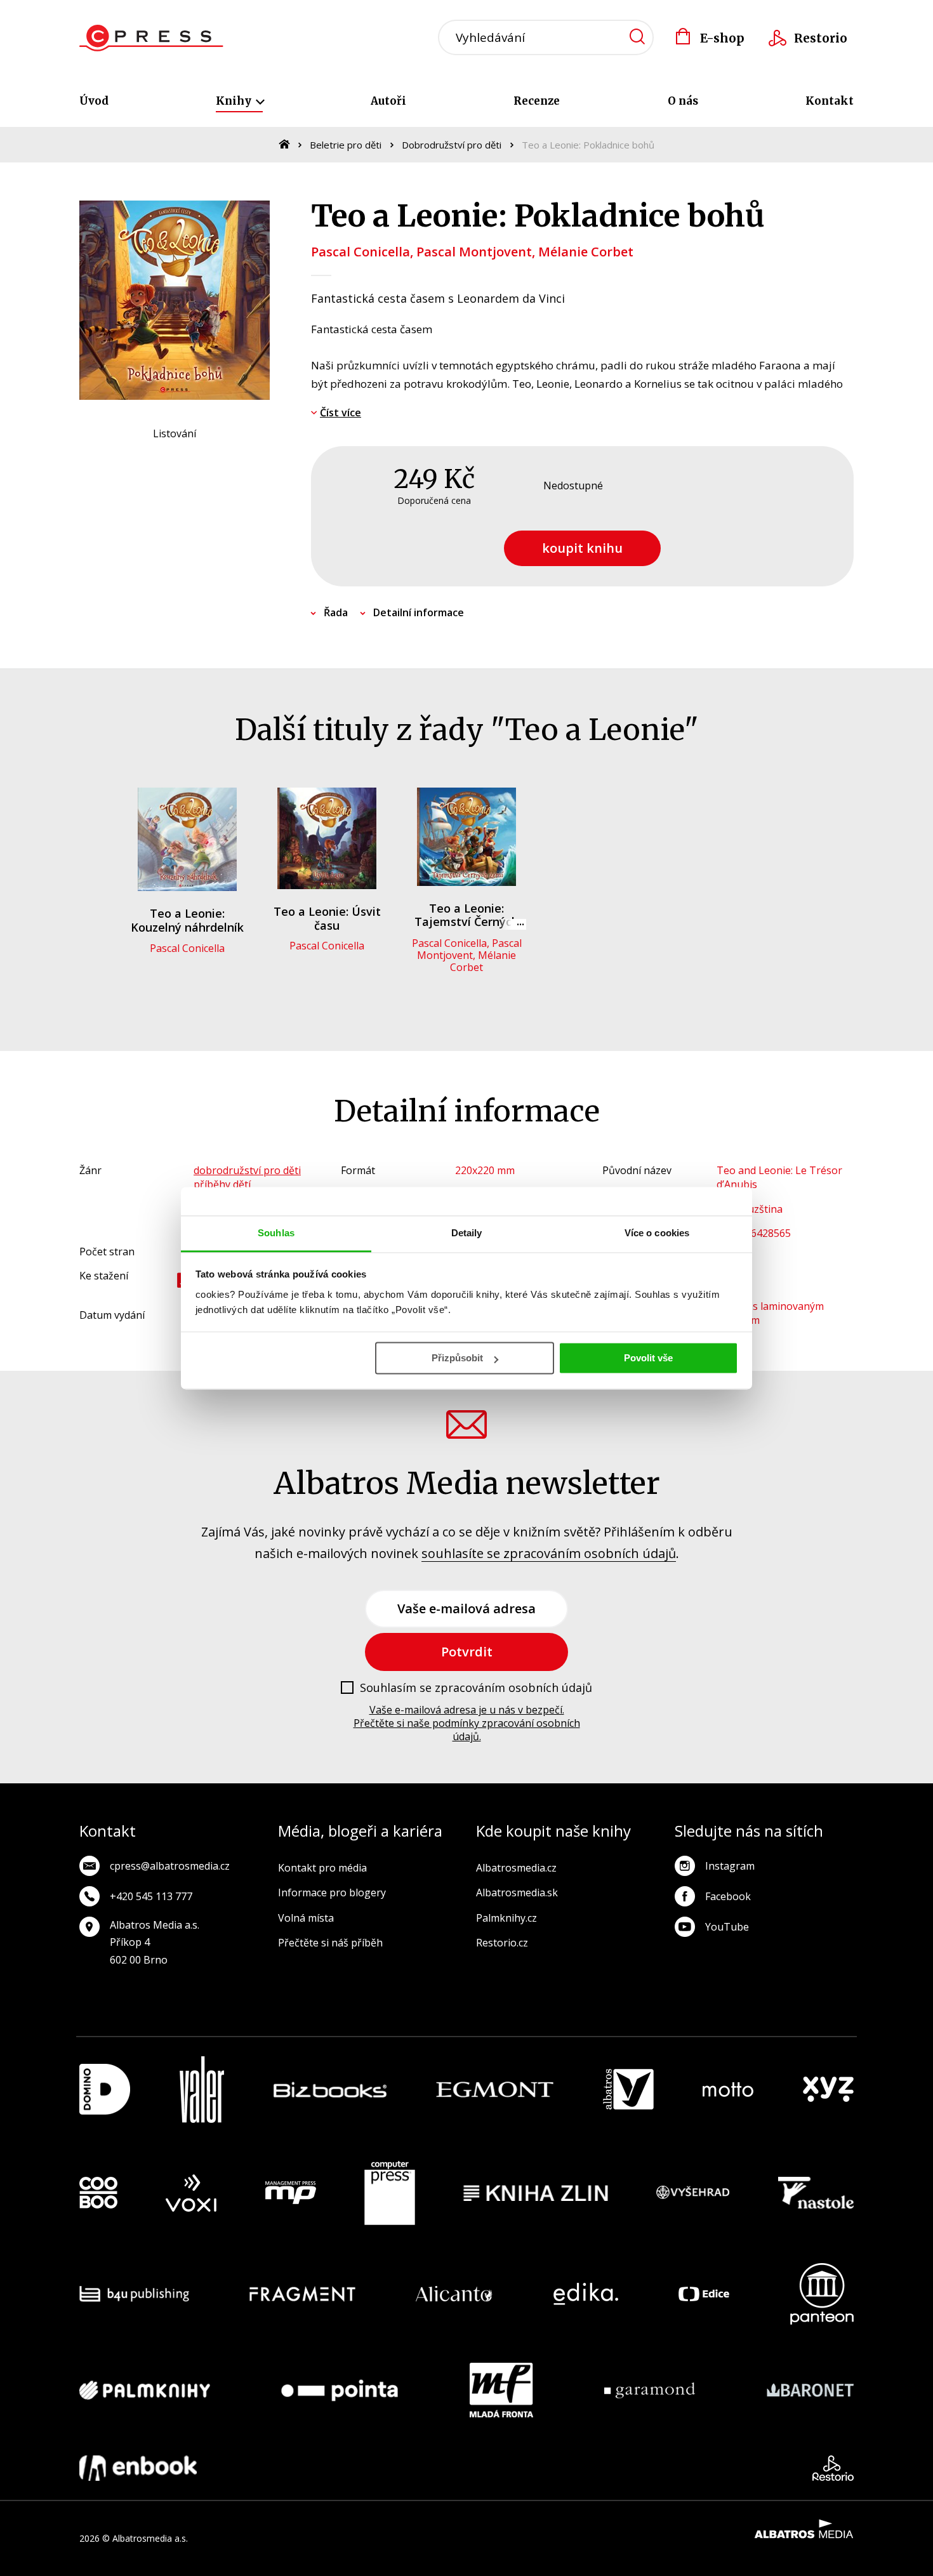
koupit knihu (582, 548)
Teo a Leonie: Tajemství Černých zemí (466, 922)
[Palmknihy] (145, 2390)
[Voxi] (191, 2193)
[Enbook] (138, 2468)
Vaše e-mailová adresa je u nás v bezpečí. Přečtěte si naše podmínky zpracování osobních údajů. (467, 1723)
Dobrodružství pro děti (452, 145)
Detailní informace (419, 612)
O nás (683, 101)
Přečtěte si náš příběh (330, 1943)
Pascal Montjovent (474, 252)
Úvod (94, 101)
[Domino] (105, 2090)
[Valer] (202, 2090)
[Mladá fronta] (501, 2390)
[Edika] (586, 2294)
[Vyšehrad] (693, 2193)
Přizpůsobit (457, 1358)
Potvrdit (467, 1652)
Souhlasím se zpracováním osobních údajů (476, 1688)
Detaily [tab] (467, 1233)
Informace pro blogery (332, 1892)
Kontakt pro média (322, 1868)
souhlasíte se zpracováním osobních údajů (549, 1553)
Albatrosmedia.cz (516, 1868)
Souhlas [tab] (276, 1233)
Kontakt (830, 101)
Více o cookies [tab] (657, 1233)
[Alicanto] (454, 2294)
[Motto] (728, 2090)
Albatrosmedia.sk (517, 1892)
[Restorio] (833, 2468)
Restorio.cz (502, 1943)
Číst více (341, 413)
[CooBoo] (98, 2193)
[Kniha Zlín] (536, 2193)
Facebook (728, 1896)
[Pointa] (340, 2390)
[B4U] (134, 2294)
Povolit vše (648, 1358)
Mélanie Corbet (586, 252)
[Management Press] (291, 2193)
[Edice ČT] (704, 2294)
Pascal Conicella (361, 252)
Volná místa (306, 1918)
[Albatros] (628, 2090)
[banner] (151, 38)
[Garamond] (650, 2390)
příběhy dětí (222, 1184)
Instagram (730, 1866)
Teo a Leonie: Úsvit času (327, 918)
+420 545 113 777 (151, 1896)
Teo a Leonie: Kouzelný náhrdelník (187, 920)
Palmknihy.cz (506, 1918)
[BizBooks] (330, 2090)
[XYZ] (828, 2090)
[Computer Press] (390, 2193)
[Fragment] (302, 2294)
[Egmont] (495, 2090)
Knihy (235, 101)
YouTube (727, 1927)
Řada (336, 612)
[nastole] (816, 2193)
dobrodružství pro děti (247, 1170)
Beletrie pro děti (346, 145)
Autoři (388, 101)
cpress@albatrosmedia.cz (170, 1866)
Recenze (537, 101)
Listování (175, 433)
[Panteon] (822, 2294)
